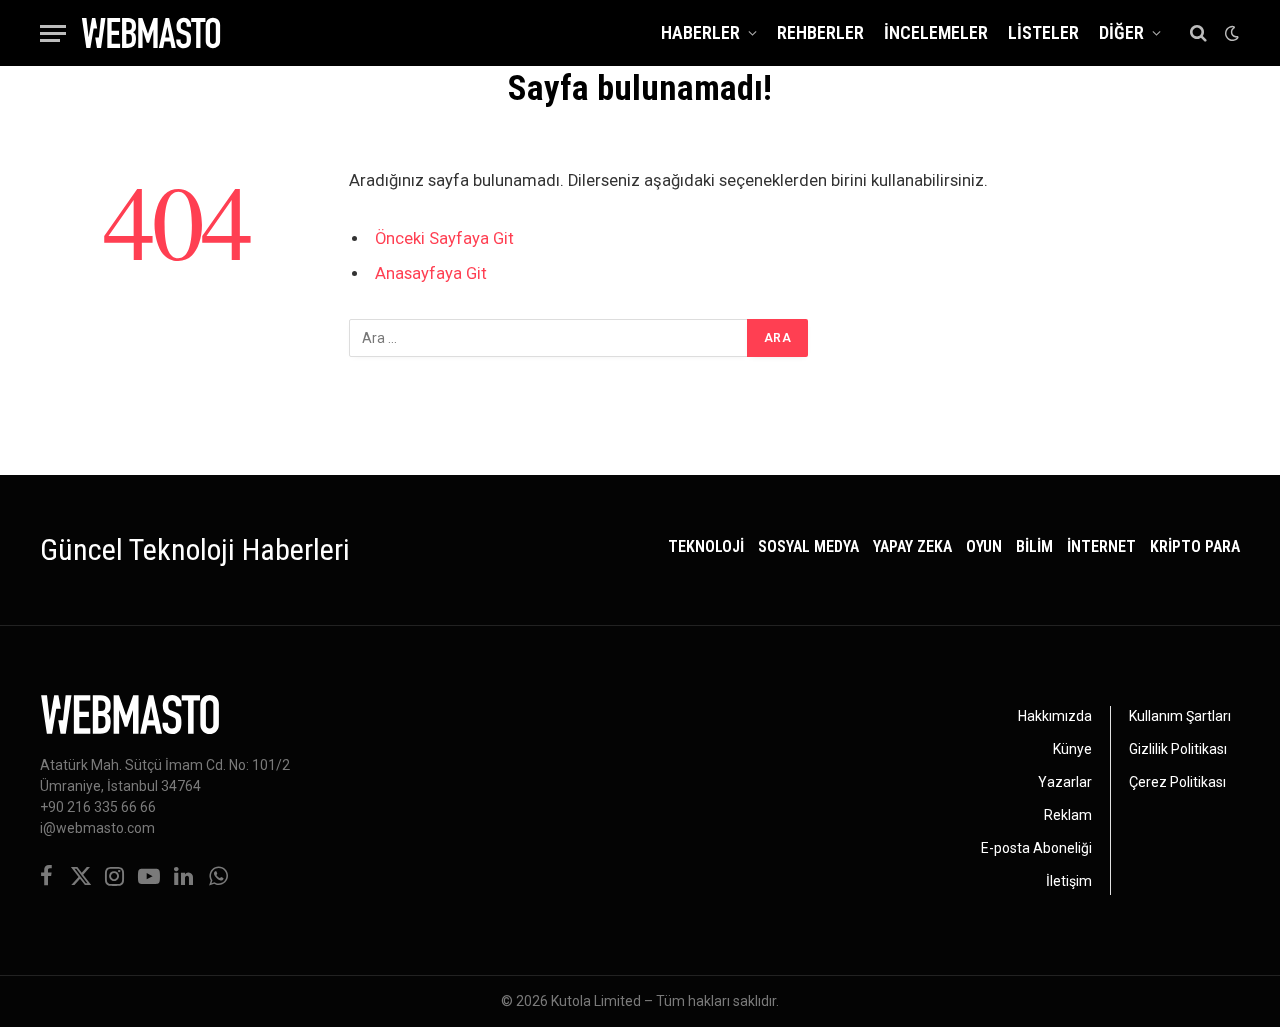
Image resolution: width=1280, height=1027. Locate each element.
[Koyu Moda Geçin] (1230, 33)
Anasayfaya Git (431, 273)
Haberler (700, 32)
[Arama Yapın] (1198, 33)
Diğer (1121, 32)
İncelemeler (936, 32)
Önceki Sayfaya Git (444, 238)
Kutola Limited (596, 1001)
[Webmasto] (151, 33)
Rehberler (820, 32)
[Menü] (53, 33)
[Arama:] (549, 338)
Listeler (1043, 32)
